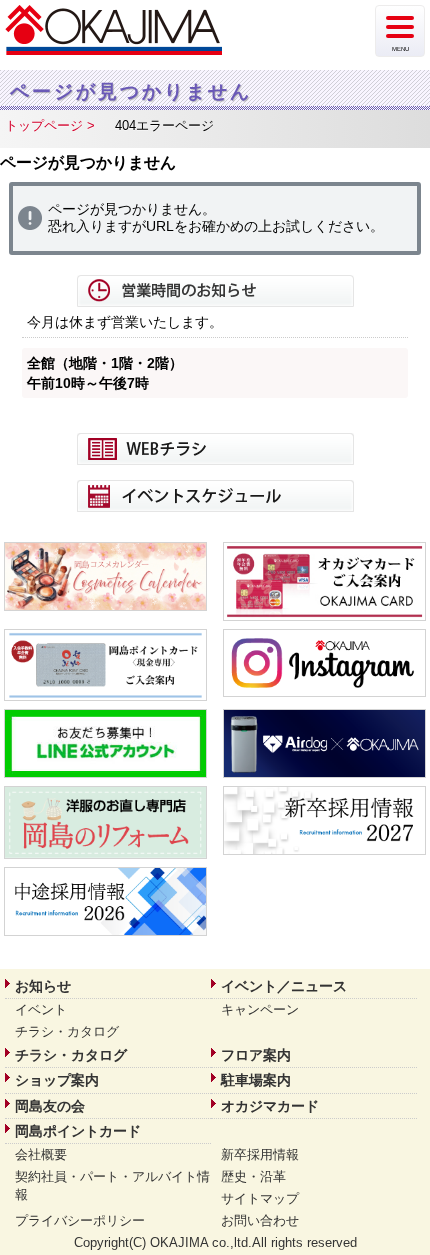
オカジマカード (270, 1106)
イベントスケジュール (215, 496)
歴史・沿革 (253, 1176)
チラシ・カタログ (67, 1031)
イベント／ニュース (284, 986)
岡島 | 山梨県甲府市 (115, 30)
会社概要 (41, 1154)
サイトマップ (260, 1198)
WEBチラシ (215, 449)
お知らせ (43, 986)
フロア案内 (256, 1055)
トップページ (44, 125)
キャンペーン (260, 1009)
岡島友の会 (50, 1106)
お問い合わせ (260, 1220)
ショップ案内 (57, 1080)
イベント (41, 1009)
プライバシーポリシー (80, 1220)
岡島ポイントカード (78, 1131)
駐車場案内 (256, 1080)
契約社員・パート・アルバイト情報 (112, 1185)
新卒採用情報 (260, 1154)
